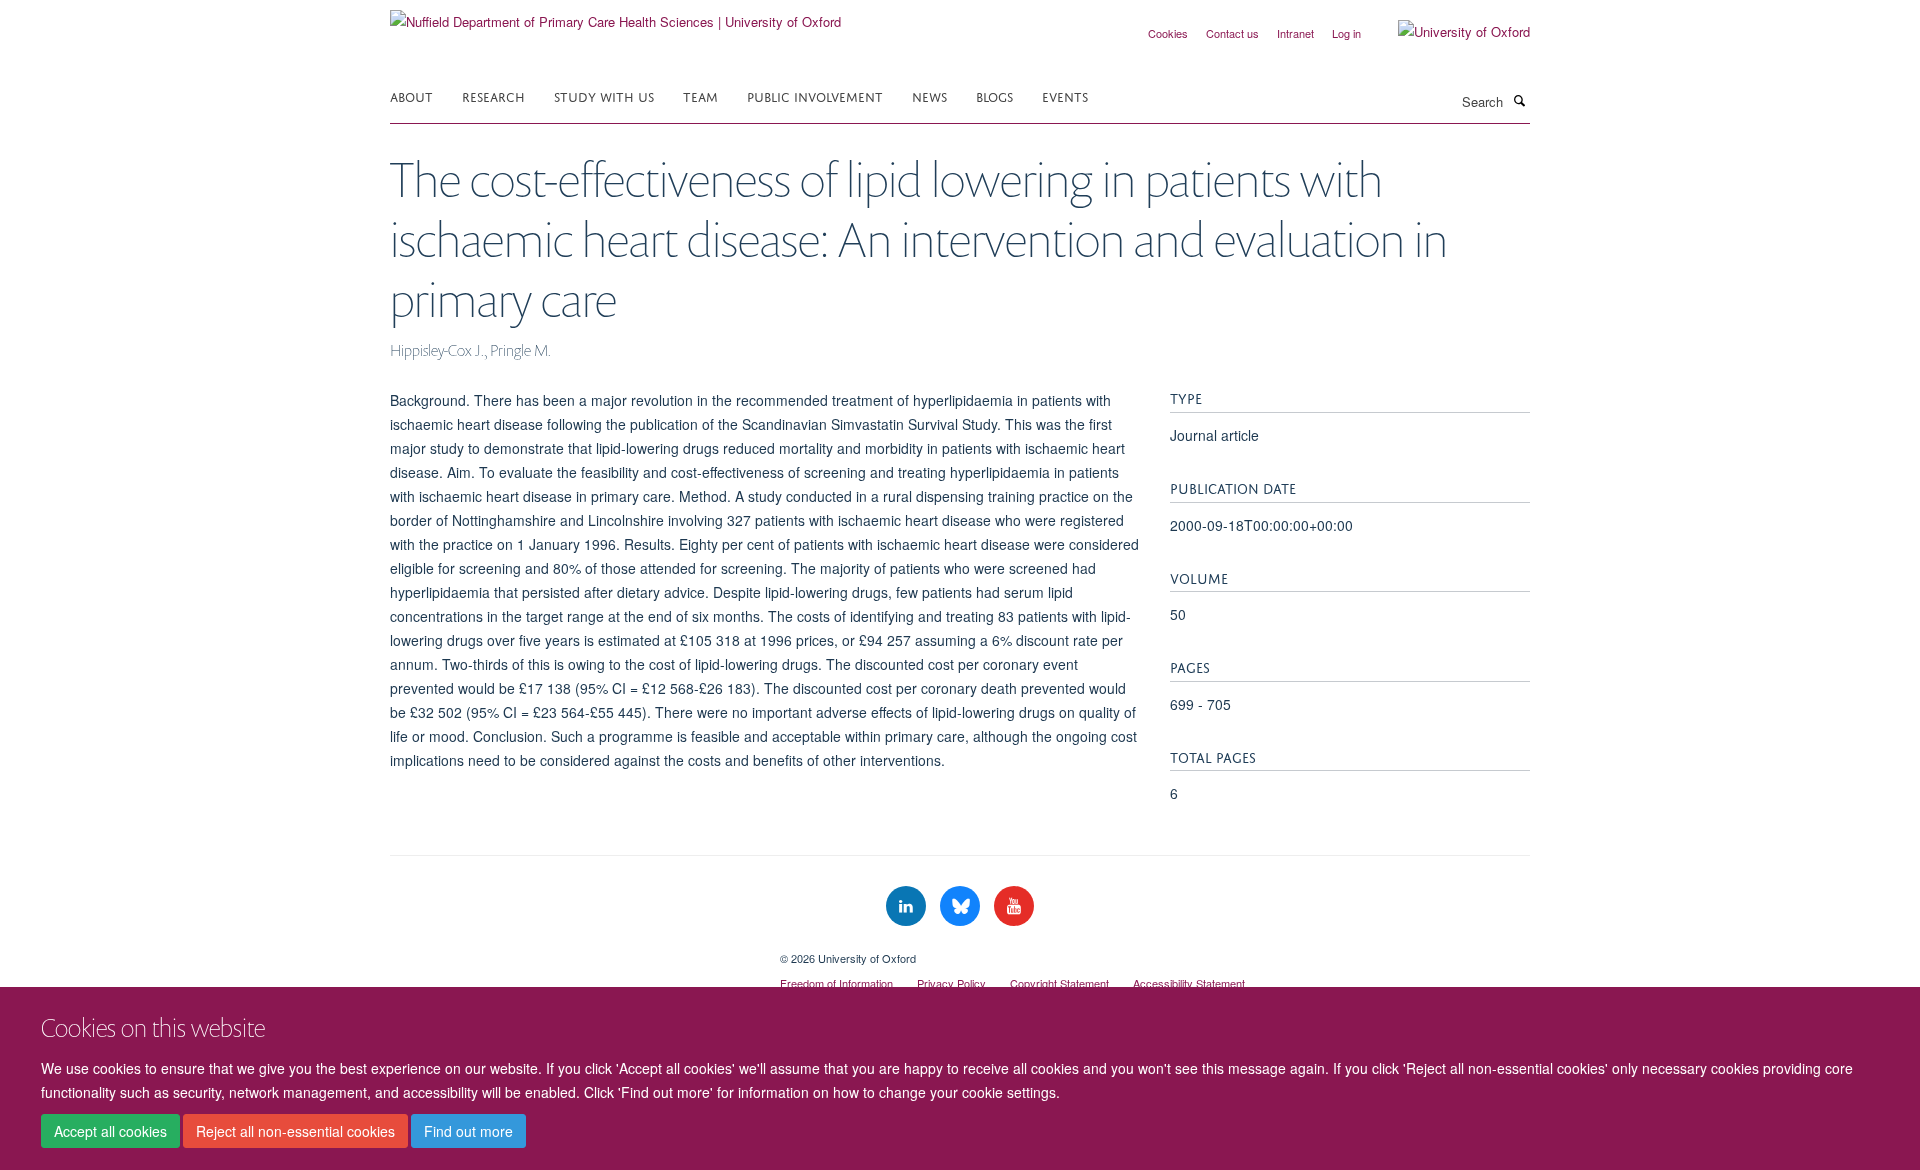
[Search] (1519, 100)
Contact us (1232, 33)
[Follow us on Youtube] (1014, 906)
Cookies (1168, 33)
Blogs (994, 95)
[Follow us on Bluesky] (962, 906)
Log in (1346, 33)
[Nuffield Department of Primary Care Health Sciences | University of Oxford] (615, 14)
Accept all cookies (110, 1131)
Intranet (1295, 33)
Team (700, 95)
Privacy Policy (951, 983)
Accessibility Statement (1189, 983)
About (411, 95)
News (929, 95)
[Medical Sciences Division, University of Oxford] (570, 951)
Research (493, 95)
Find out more (468, 1131)
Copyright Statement (1059, 983)
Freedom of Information (836, 983)
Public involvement (815, 95)
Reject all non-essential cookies (295, 1131)
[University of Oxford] (1449, 32)
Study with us (604, 95)
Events (1065, 95)
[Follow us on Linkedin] (908, 906)
